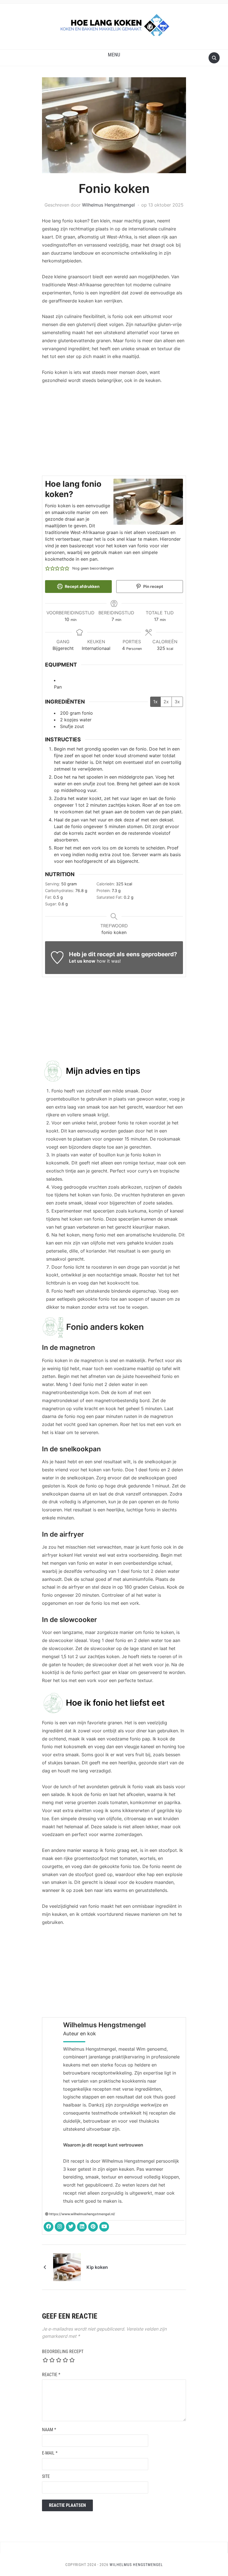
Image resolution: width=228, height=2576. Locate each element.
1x (155, 702)
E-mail (50, 2453)
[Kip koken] (67, 2267)
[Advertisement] (114, 431)
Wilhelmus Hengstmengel (108, 205)
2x (166, 702)
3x (177, 702)
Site (46, 2476)
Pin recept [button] (153, 586)
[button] (114, 55)
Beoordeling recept (63, 2352)
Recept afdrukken (82, 586)
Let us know (82, 961)
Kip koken (97, 2267)
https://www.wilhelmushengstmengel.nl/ (82, 2214)
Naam (49, 2430)
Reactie (51, 2375)
